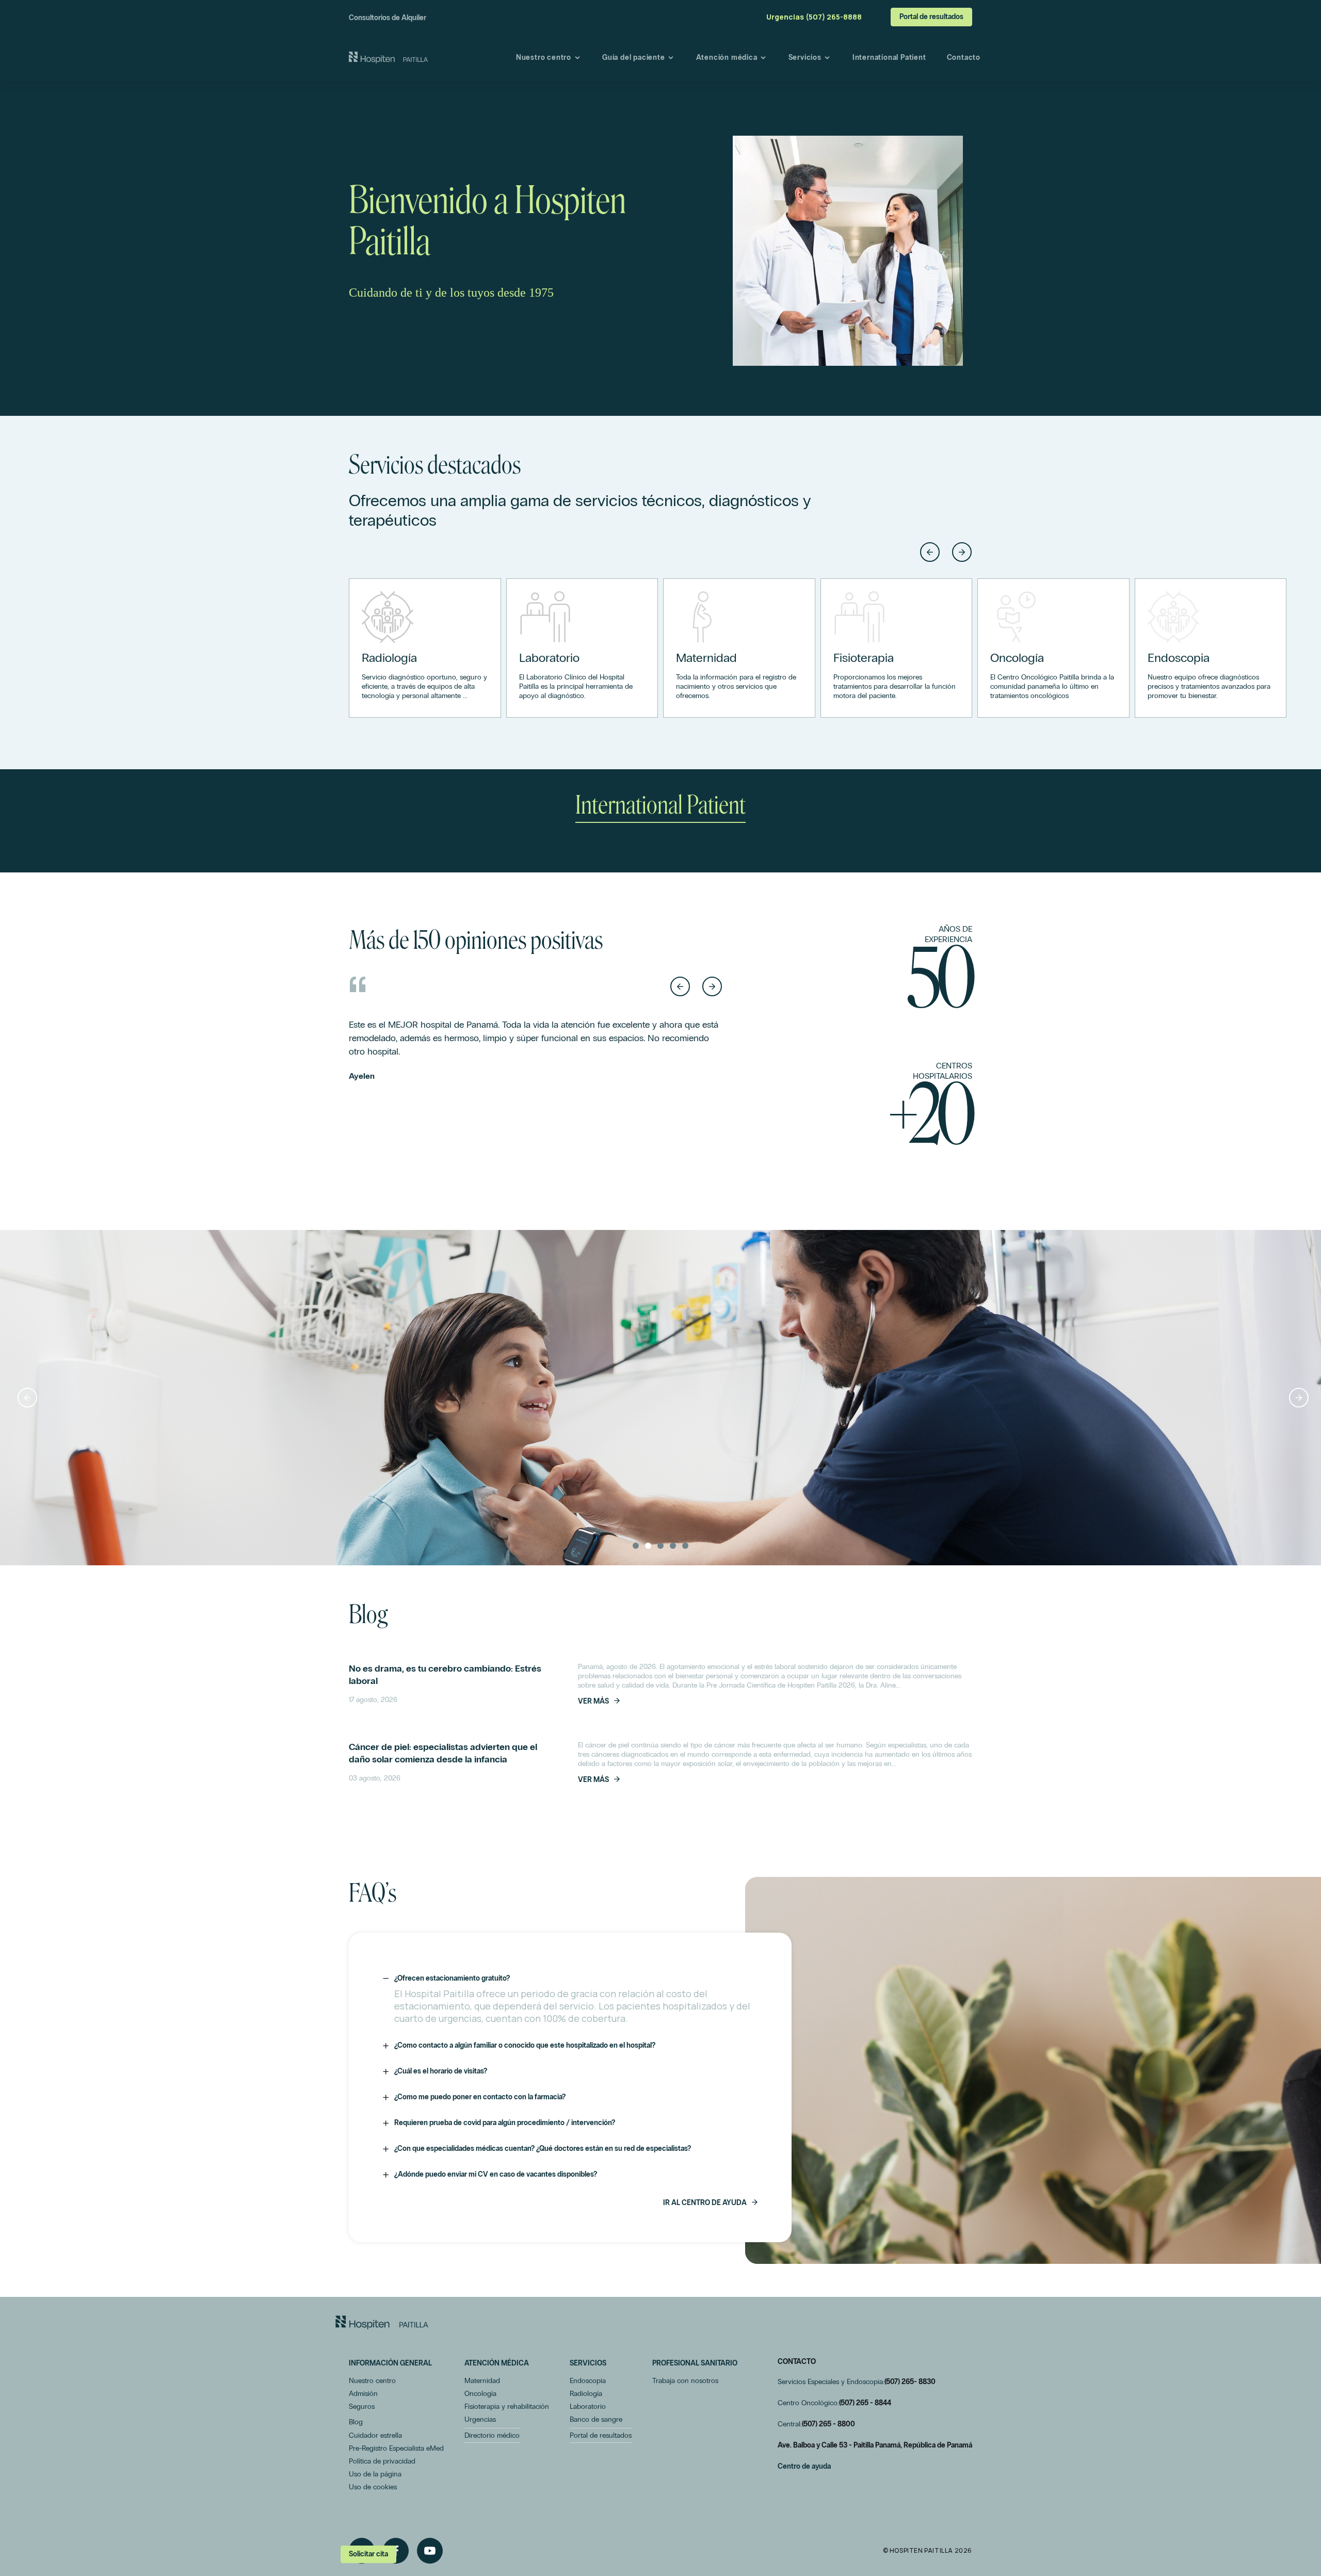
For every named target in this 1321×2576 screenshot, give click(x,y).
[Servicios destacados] (425, 648)
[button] (930, 552)
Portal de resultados (931, 17)
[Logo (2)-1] (382, 2322)
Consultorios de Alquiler (388, 18)
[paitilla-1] (388, 58)
